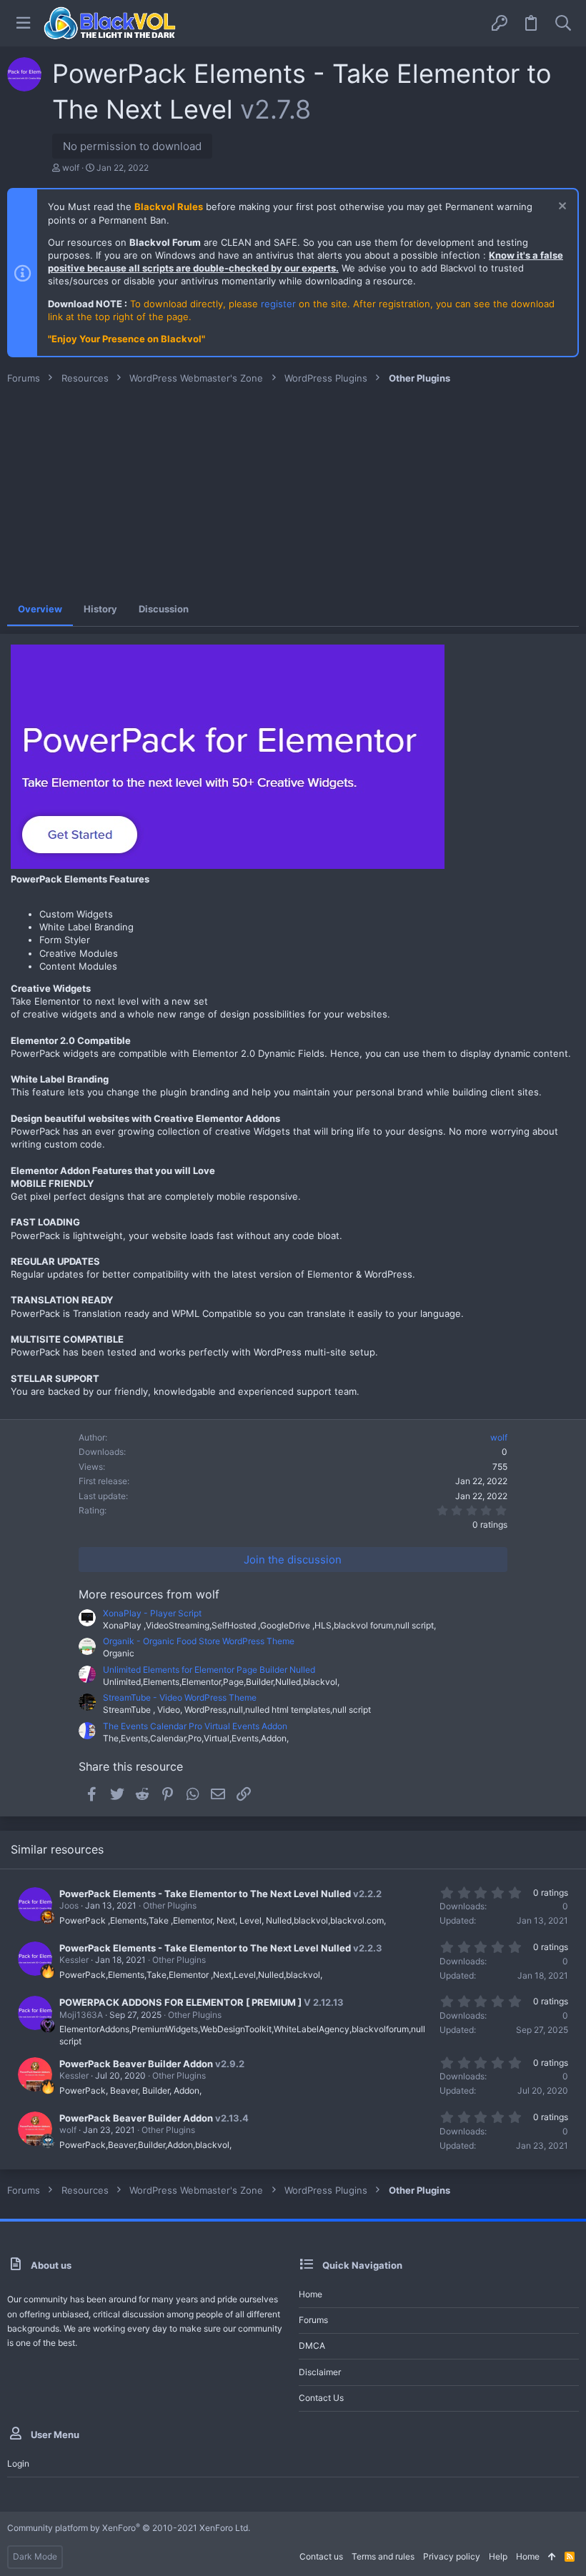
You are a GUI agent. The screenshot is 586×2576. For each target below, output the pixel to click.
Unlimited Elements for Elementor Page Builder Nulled (209, 1670)
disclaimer (320, 2372)
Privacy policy (452, 2556)
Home (311, 2294)
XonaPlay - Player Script (152, 1613)
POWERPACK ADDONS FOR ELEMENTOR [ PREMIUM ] (180, 2002)
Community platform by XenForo (129, 2528)
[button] (23, 23)
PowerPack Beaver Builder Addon (136, 2064)
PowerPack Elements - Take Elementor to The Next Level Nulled (205, 1894)
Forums (313, 2320)
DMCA (312, 2346)
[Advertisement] (293, 492)
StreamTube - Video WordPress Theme (180, 1697)
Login (18, 2463)
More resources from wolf (149, 1594)
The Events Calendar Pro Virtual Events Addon (195, 1726)
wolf (71, 168)
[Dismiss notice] (561, 208)
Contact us (321, 2398)
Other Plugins (170, 1905)
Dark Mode (35, 2556)
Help (498, 2556)
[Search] (563, 23)
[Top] (552, 2557)
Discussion (164, 609)
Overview (40, 609)
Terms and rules (383, 2556)
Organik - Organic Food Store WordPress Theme (199, 1641)
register (278, 304)
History (100, 609)
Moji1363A (81, 2015)
